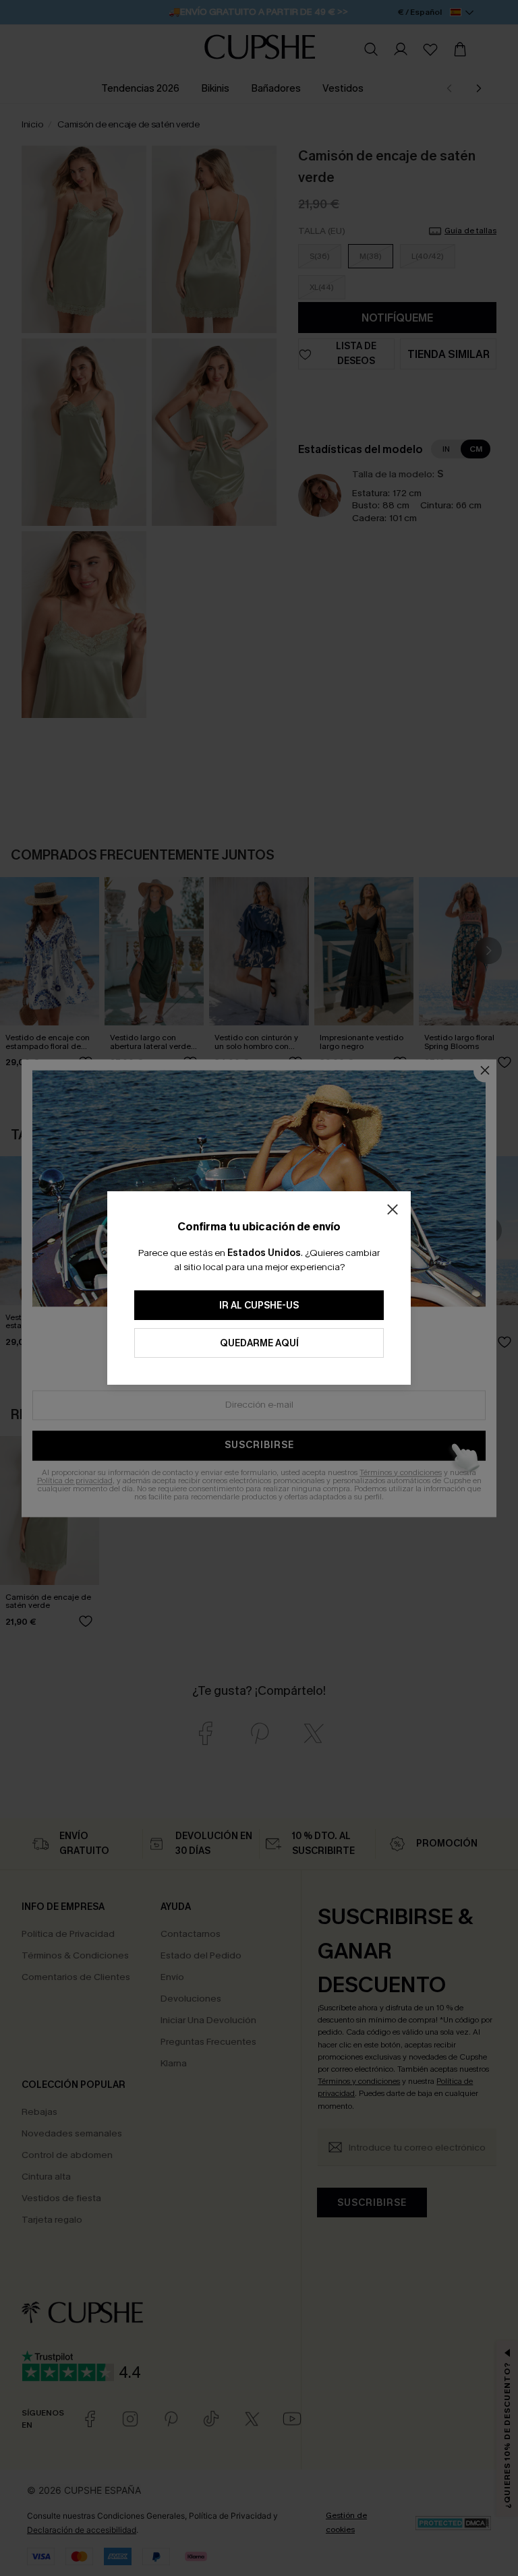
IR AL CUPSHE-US (259, 1306)
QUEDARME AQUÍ (259, 1343)
